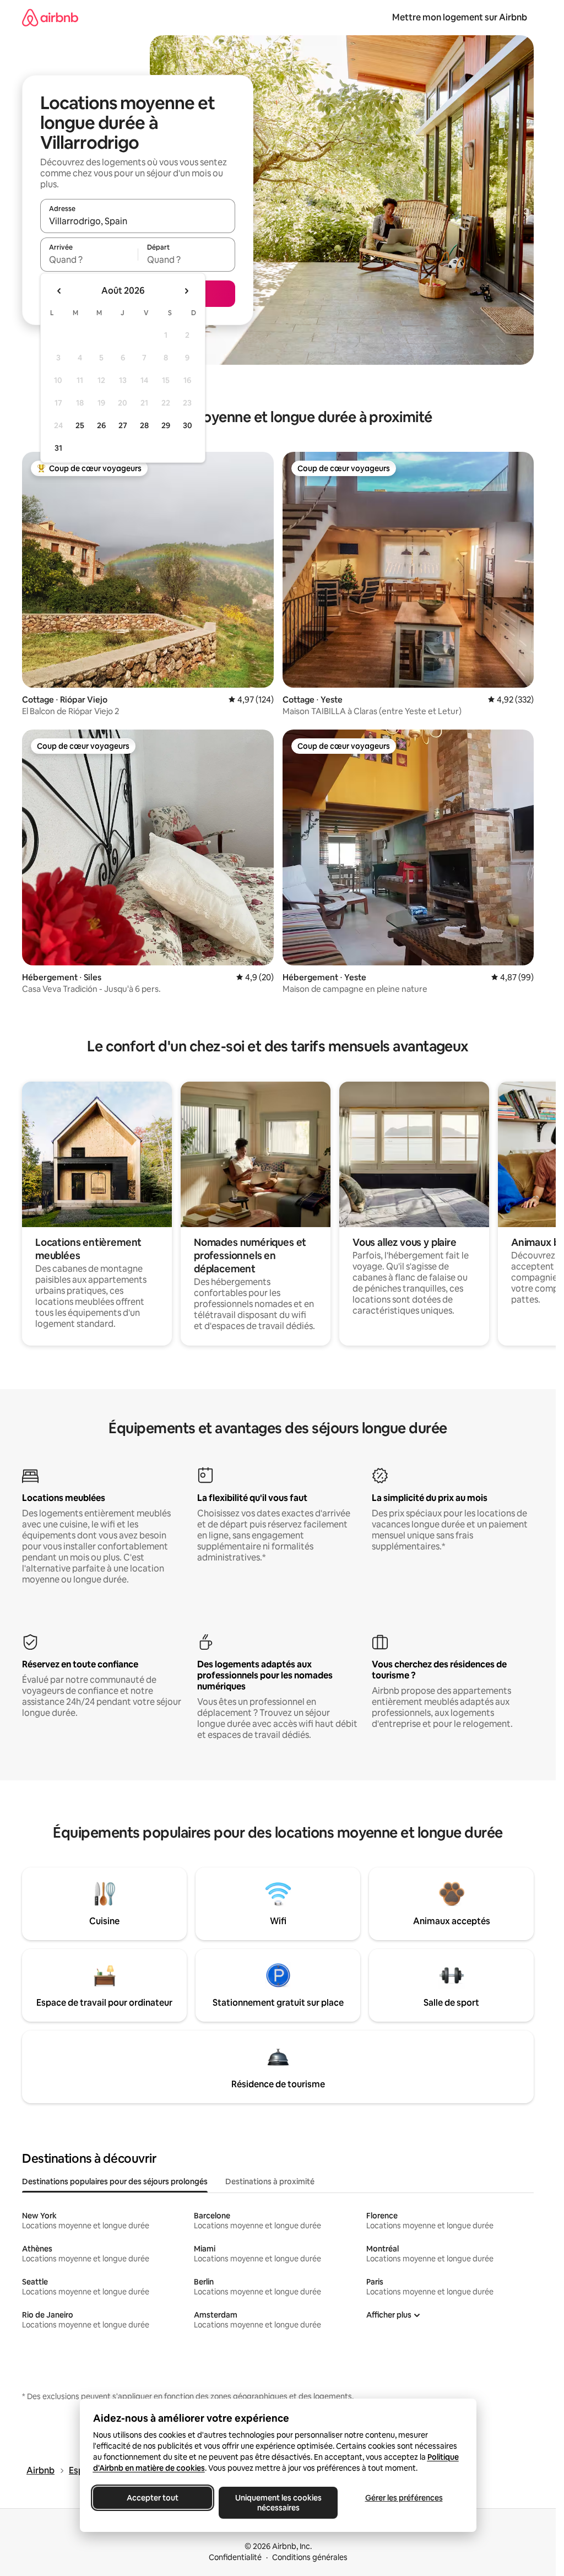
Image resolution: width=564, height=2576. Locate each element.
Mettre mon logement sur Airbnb (460, 17)
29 (166, 425)
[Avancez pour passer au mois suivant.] (186, 291)
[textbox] (89, 260)
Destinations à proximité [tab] (270, 2181)
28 (144, 425)
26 (101, 425)
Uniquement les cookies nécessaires (278, 2503)
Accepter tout (153, 2498)
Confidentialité (235, 2557)
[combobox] (138, 221)
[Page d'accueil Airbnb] (50, 17)
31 (58, 448)
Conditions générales (310, 2557)
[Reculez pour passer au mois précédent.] (59, 291)
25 (80, 425)
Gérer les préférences (403, 2498)
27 (123, 425)
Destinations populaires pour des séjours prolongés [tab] (115, 2181)
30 (188, 425)
